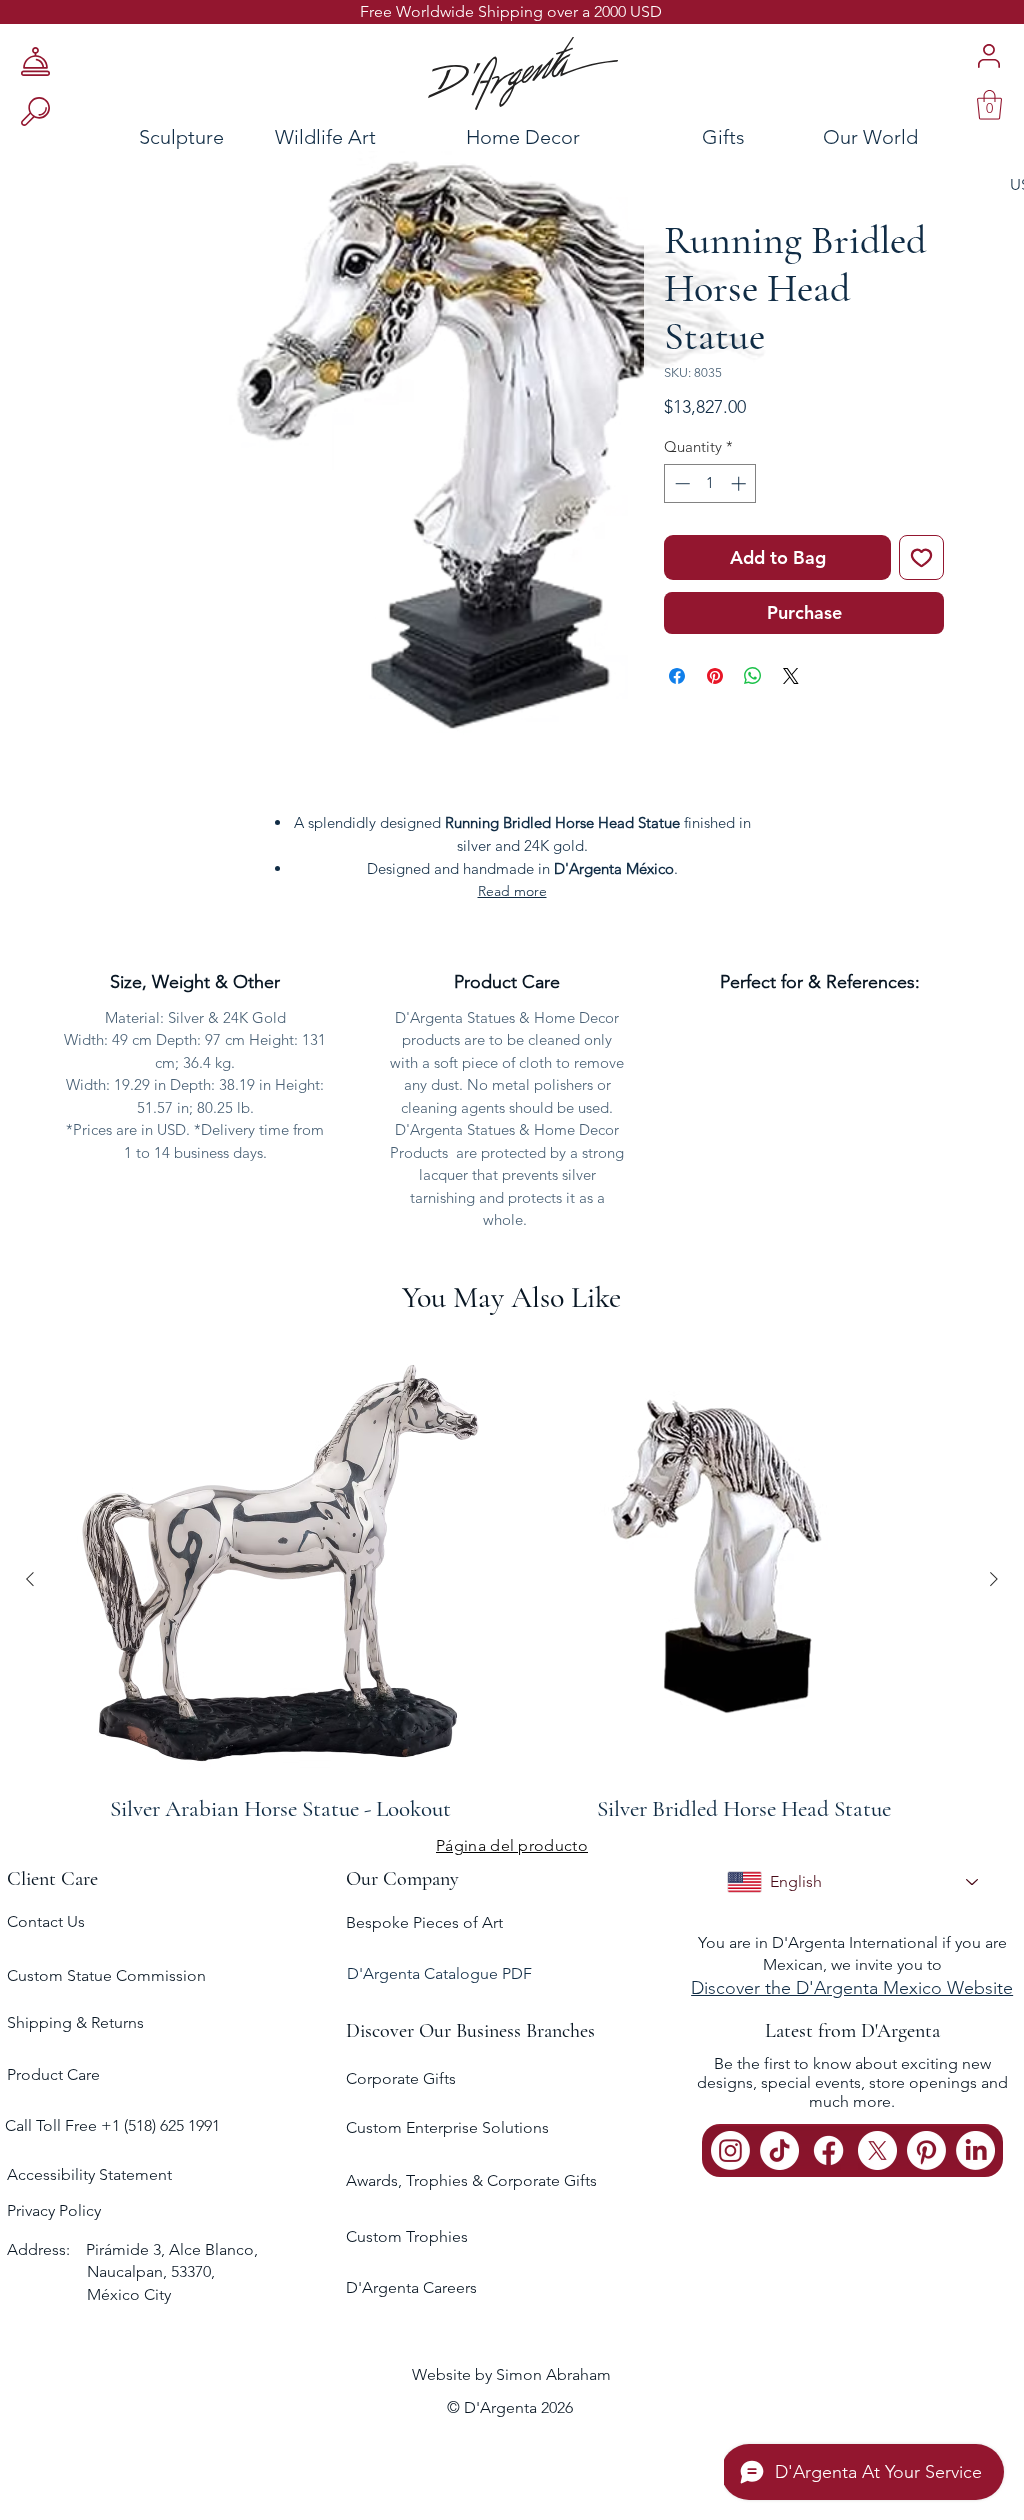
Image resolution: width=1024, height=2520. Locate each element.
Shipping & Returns (75, 2022)
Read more (512, 891)
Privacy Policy (54, 2210)
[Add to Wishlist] (921, 557)
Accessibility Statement (89, 2174)
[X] (877, 2150)
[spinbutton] (710, 483)
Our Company (402, 1879)
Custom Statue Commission (106, 1975)
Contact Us (46, 1921)
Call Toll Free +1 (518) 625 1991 (114, 2125)
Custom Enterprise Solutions (447, 2127)
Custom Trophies (407, 2236)
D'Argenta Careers (411, 2287)
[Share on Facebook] (677, 676)
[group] (512, 1579)
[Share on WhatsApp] (753, 676)
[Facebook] (828, 2150)
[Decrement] (680, 483)
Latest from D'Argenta (852, 2031)
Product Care (53, 2074)
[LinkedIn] (975, 2150)
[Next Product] (994, 1579)
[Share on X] (791, 676)
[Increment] (740, 483)
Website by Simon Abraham (511, 2374)
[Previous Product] (30, 1579)
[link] (989, 105)
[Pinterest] (926, 2150)
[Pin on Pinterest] (715, 676)
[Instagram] (730, 2150)
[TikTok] (779, 2150)
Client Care (52, 1879)
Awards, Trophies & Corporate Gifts (471, 2180)
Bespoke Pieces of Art (424, 1922)
